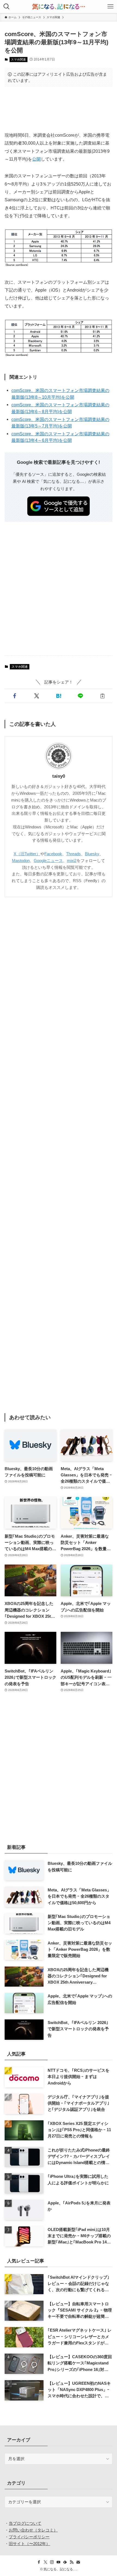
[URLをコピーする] (102, 696)
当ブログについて (25, 2523)
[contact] (78, 2562)
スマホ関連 (18, 59)
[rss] (72, 2562)
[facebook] (39, 2562)
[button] (15, 696)
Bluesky (92, 854)
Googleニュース (48, 861)
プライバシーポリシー (29, 2537)
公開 (36, 159)
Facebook (53, 854)
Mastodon (21, 861)
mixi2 (72, 861)
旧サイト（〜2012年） (29, 2544)
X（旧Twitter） (27, 854)
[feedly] (65, 2562)
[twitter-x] (45, 2562)
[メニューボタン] (110, 7)
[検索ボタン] (7, 7)
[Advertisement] (59, 109)
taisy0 (59, 776)
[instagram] (52, 2562)
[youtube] (59, 2562)
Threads (73, 854)
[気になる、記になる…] (59, 7)
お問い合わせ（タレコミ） (33, 2530)
